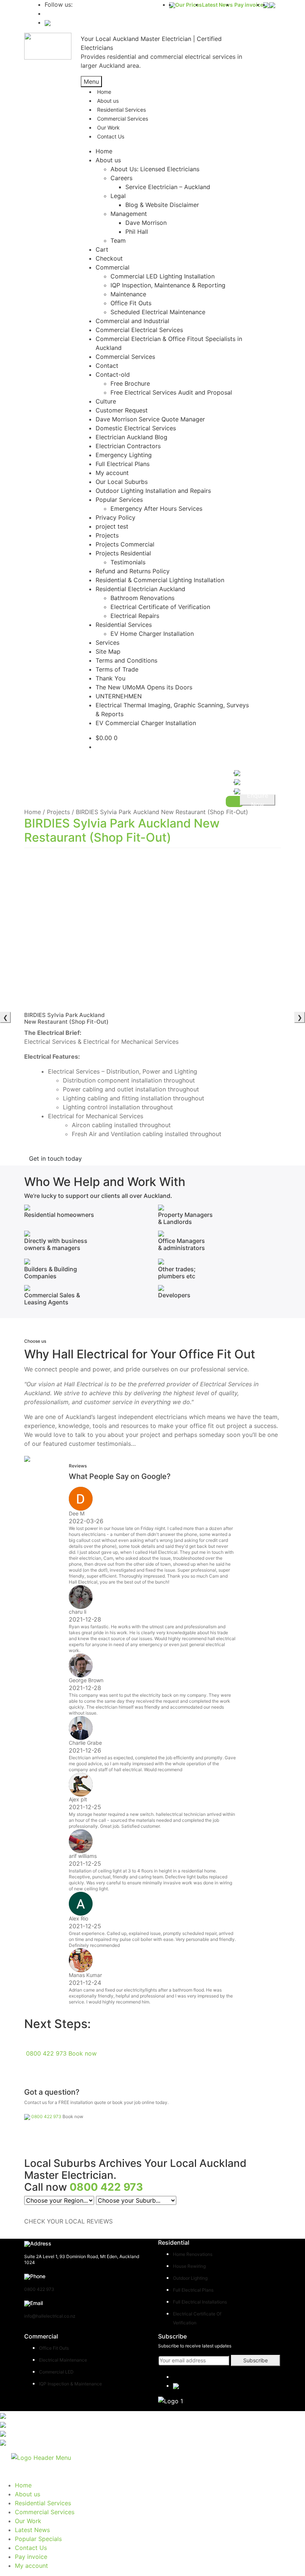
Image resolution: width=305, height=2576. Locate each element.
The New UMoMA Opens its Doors (144, 687)
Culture (106, 401)
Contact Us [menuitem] (31, 2548)
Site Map (108, 651)
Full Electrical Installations (200, 2302)
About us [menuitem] (28, 2494)
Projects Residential (123, 553)
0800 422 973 (46, 2053)
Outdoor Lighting (190, 2278)
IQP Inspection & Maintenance (70, 2384)
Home (104, 151)
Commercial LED (56, 2372)
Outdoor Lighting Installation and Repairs (153, 491)
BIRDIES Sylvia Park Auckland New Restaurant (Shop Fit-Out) (122, 830)
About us (108, 160)
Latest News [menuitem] (32, 2530)
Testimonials (128, 562)
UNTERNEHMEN (119, 696)
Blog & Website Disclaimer (162, 205)
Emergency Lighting (124, 455)
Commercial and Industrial (132, 321)
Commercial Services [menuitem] (45, 2512)
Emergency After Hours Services (156, 508)
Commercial (113, 267)
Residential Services (124, 625)
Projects (107, 535)
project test (112, 526)
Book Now (258, 800)
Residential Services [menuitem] (43, 2503)
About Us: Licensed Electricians (155, 169)
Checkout (109, 258)
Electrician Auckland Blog (131, 437)
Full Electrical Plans (123, 464)
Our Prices (189, 5)
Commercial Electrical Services (139, 330)
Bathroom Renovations (142, 598)
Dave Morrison (146, 223)
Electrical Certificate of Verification (160, 607)
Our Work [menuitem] (28, 2521)
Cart (102, 249)
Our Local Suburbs (122, 482)
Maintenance (128, 294)
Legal (118, 196)
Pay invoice (249, 5)
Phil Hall (137, 232)
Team (118, 240)
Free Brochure (130, 383)
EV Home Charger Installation (152, 634)
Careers (121, 178)
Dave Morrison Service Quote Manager (150, 419)
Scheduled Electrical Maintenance (158, 312)
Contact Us (111, 136)
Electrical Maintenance (63, 2360)
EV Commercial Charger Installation (146, 723)
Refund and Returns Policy (133, 571)
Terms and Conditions (126, 660)
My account (112, 473)
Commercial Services (123, 119)
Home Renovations (193, 2254)
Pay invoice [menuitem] (31, 2557)
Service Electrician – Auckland (168, 187)
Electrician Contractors (128, 446)
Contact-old (113, 374)
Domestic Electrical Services (136, 428)
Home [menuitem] (23, 2485)
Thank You (110, 678)
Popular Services (119, 500)
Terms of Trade (117, 669)
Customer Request (122, 410)
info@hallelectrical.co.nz (50, 2316)
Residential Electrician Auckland (140, 589)
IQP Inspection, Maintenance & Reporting (168, 285)
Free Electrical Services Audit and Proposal (171, 392)
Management (129, 214)
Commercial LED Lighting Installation (163, 276)
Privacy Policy (115, 517)
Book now (83, 2053)
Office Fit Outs (131, 303)
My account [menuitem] (31, 2566)
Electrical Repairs (135, 616)
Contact (107, 366)
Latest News (217, 5)
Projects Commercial (125, 544)
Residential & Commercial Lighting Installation (160, 580)
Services (107, 643)
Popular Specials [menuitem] (38, 2539)
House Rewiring (189, 2266)
